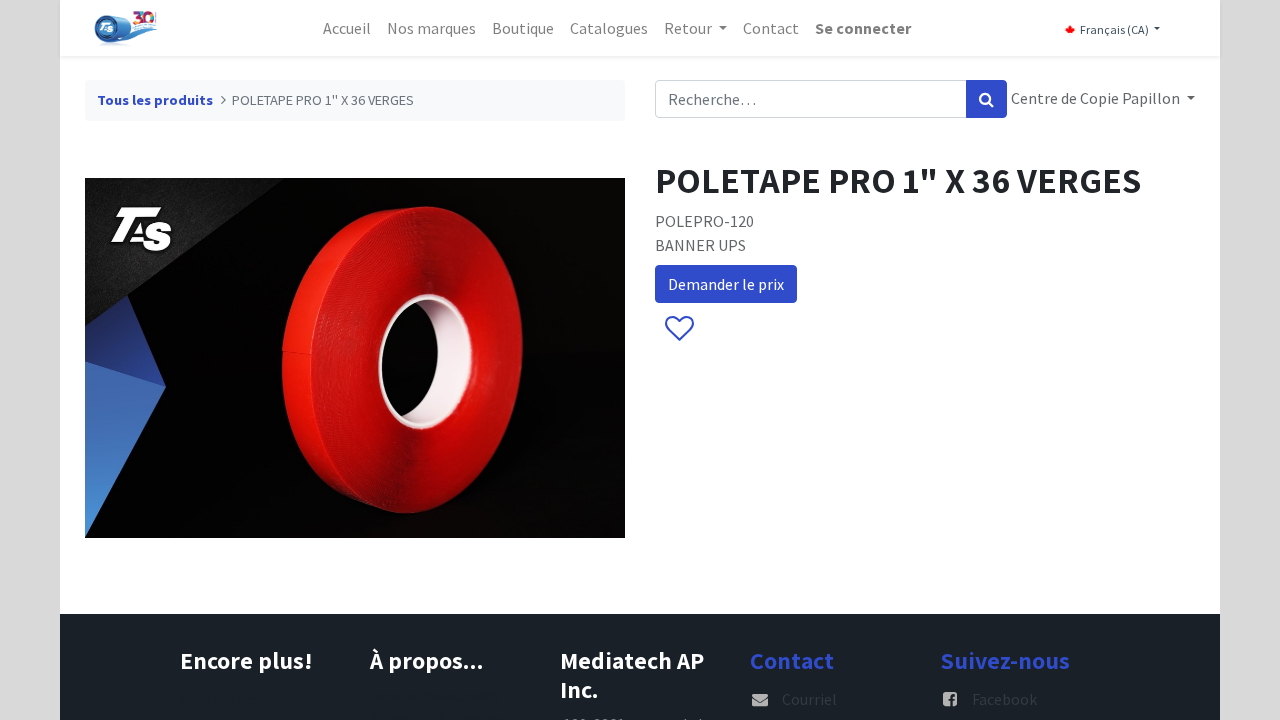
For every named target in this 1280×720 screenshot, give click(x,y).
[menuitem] (347, 28)
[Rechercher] (986, 99)
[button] (678, 329)
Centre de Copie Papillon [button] (1097, 98)
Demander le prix (726, 284)
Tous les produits (155, 100)
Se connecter (863, 28)
